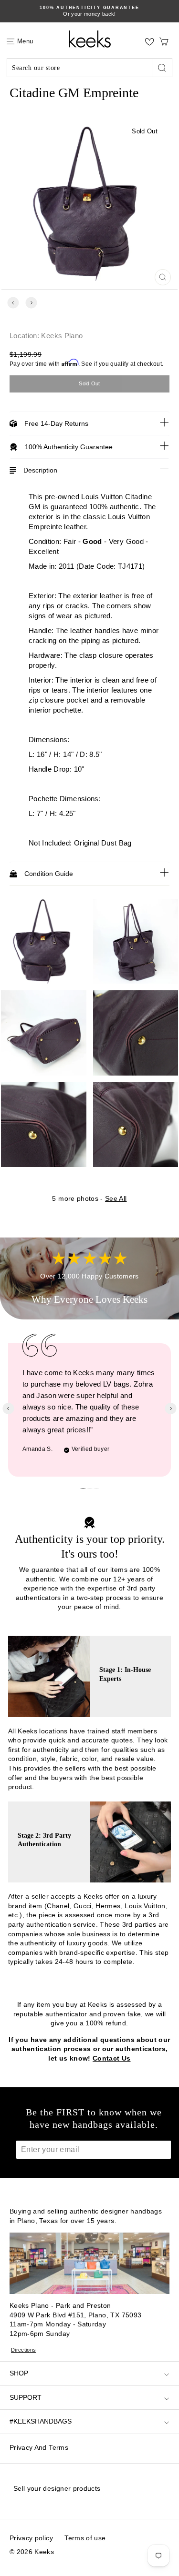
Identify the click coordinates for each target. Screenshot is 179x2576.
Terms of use (85, 2538)
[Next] (31, 303)
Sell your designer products (57, 2488)
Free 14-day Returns (56, 423)
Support (26, 2397)
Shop (19, 2373)
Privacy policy (31, 2538)
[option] (89, 11)
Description (40, 470)
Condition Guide (49, 874)
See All (116, 1198)
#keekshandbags (41, 2421)
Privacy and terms (39, 2447)
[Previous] (13, 303)
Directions (24, 2350)
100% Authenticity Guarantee (69, 447)
